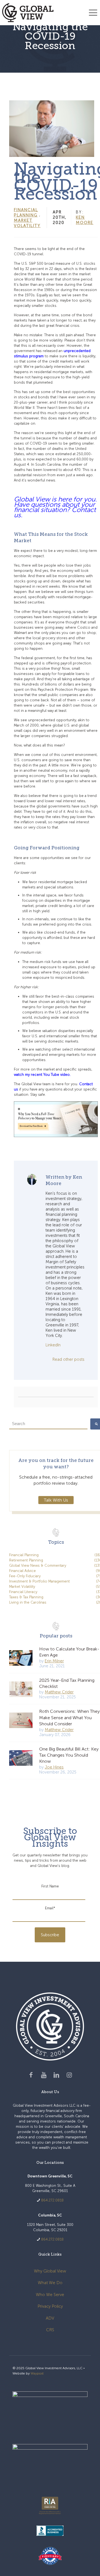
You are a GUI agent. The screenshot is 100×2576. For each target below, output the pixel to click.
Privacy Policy (50, 2306)
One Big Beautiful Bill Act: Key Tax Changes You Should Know (69, 1755)
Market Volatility (27, 223)
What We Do (50, 2283)
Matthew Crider (59, 1692)
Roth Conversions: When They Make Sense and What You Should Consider (69, 1718)
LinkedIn (53, 1345)
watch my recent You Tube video (42, 1075)
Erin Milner (54, 1661)
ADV (50, 2318)
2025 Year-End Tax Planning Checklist (67, 1683)
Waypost (37, 2373)
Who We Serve (50, 2295)
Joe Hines (54, 1767)
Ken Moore (85, 220)
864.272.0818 (52, 2200)
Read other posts (68, 1359)
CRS (50, 2330)
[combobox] (48, 1424)
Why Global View (50, 2271)
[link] (50, 2412)
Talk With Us (56, 1500)
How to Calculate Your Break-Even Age (69, 1652)
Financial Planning (26, 212)
